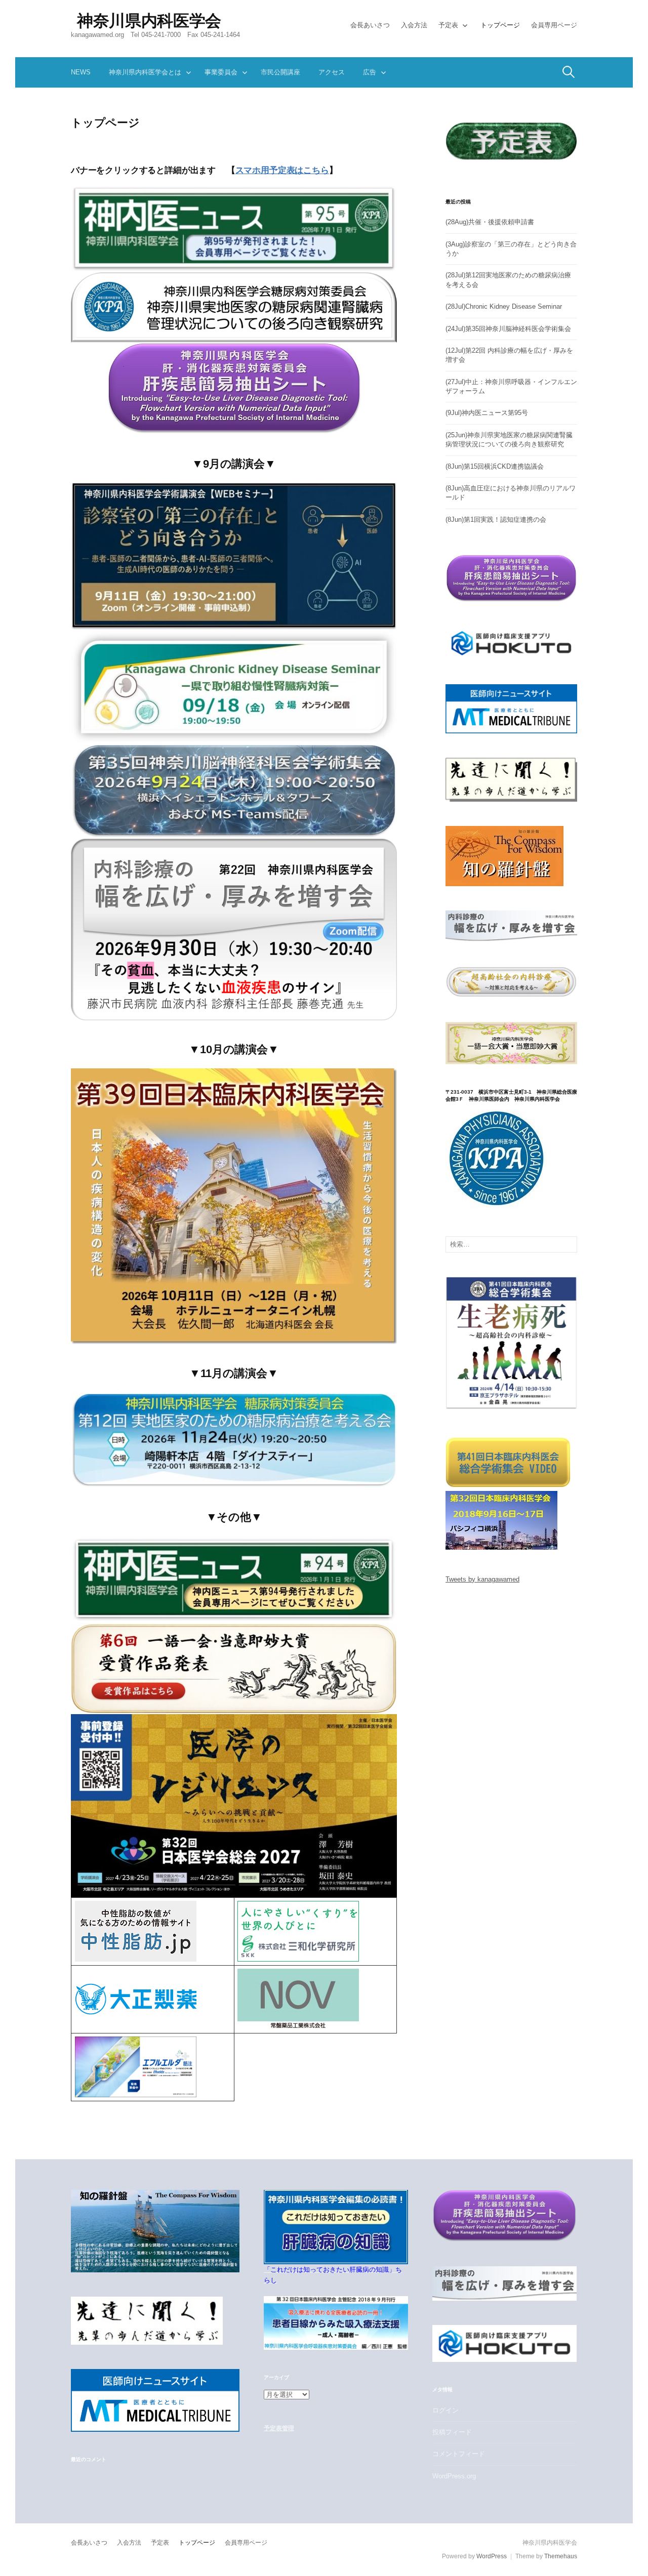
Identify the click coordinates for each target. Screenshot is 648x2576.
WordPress (492, 2556)
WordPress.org (454, 2476)
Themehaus (561, 2556)
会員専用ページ (554, 25)
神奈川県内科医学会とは (145, 72)
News (81, 72)
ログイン (445, 2410)
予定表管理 (279, 2428)
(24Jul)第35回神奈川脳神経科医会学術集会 (508, 329)
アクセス (332, 72)
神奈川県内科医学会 (149, 21)
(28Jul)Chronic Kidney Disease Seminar (504, 306)
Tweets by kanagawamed (482, 1579)
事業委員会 (221, 72)
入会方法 (414, 25)
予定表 (448, 25)
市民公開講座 (280, 72)
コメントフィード (459, 2454)
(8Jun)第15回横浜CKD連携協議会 (495, 466)
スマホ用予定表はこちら (282, 170)
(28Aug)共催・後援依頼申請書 (490, 222)
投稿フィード (452, 2432)
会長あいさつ (370, 25)
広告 (370, 72)
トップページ (500, 25)
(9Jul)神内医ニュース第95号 (487, 413)
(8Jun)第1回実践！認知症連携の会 (496, 520)
